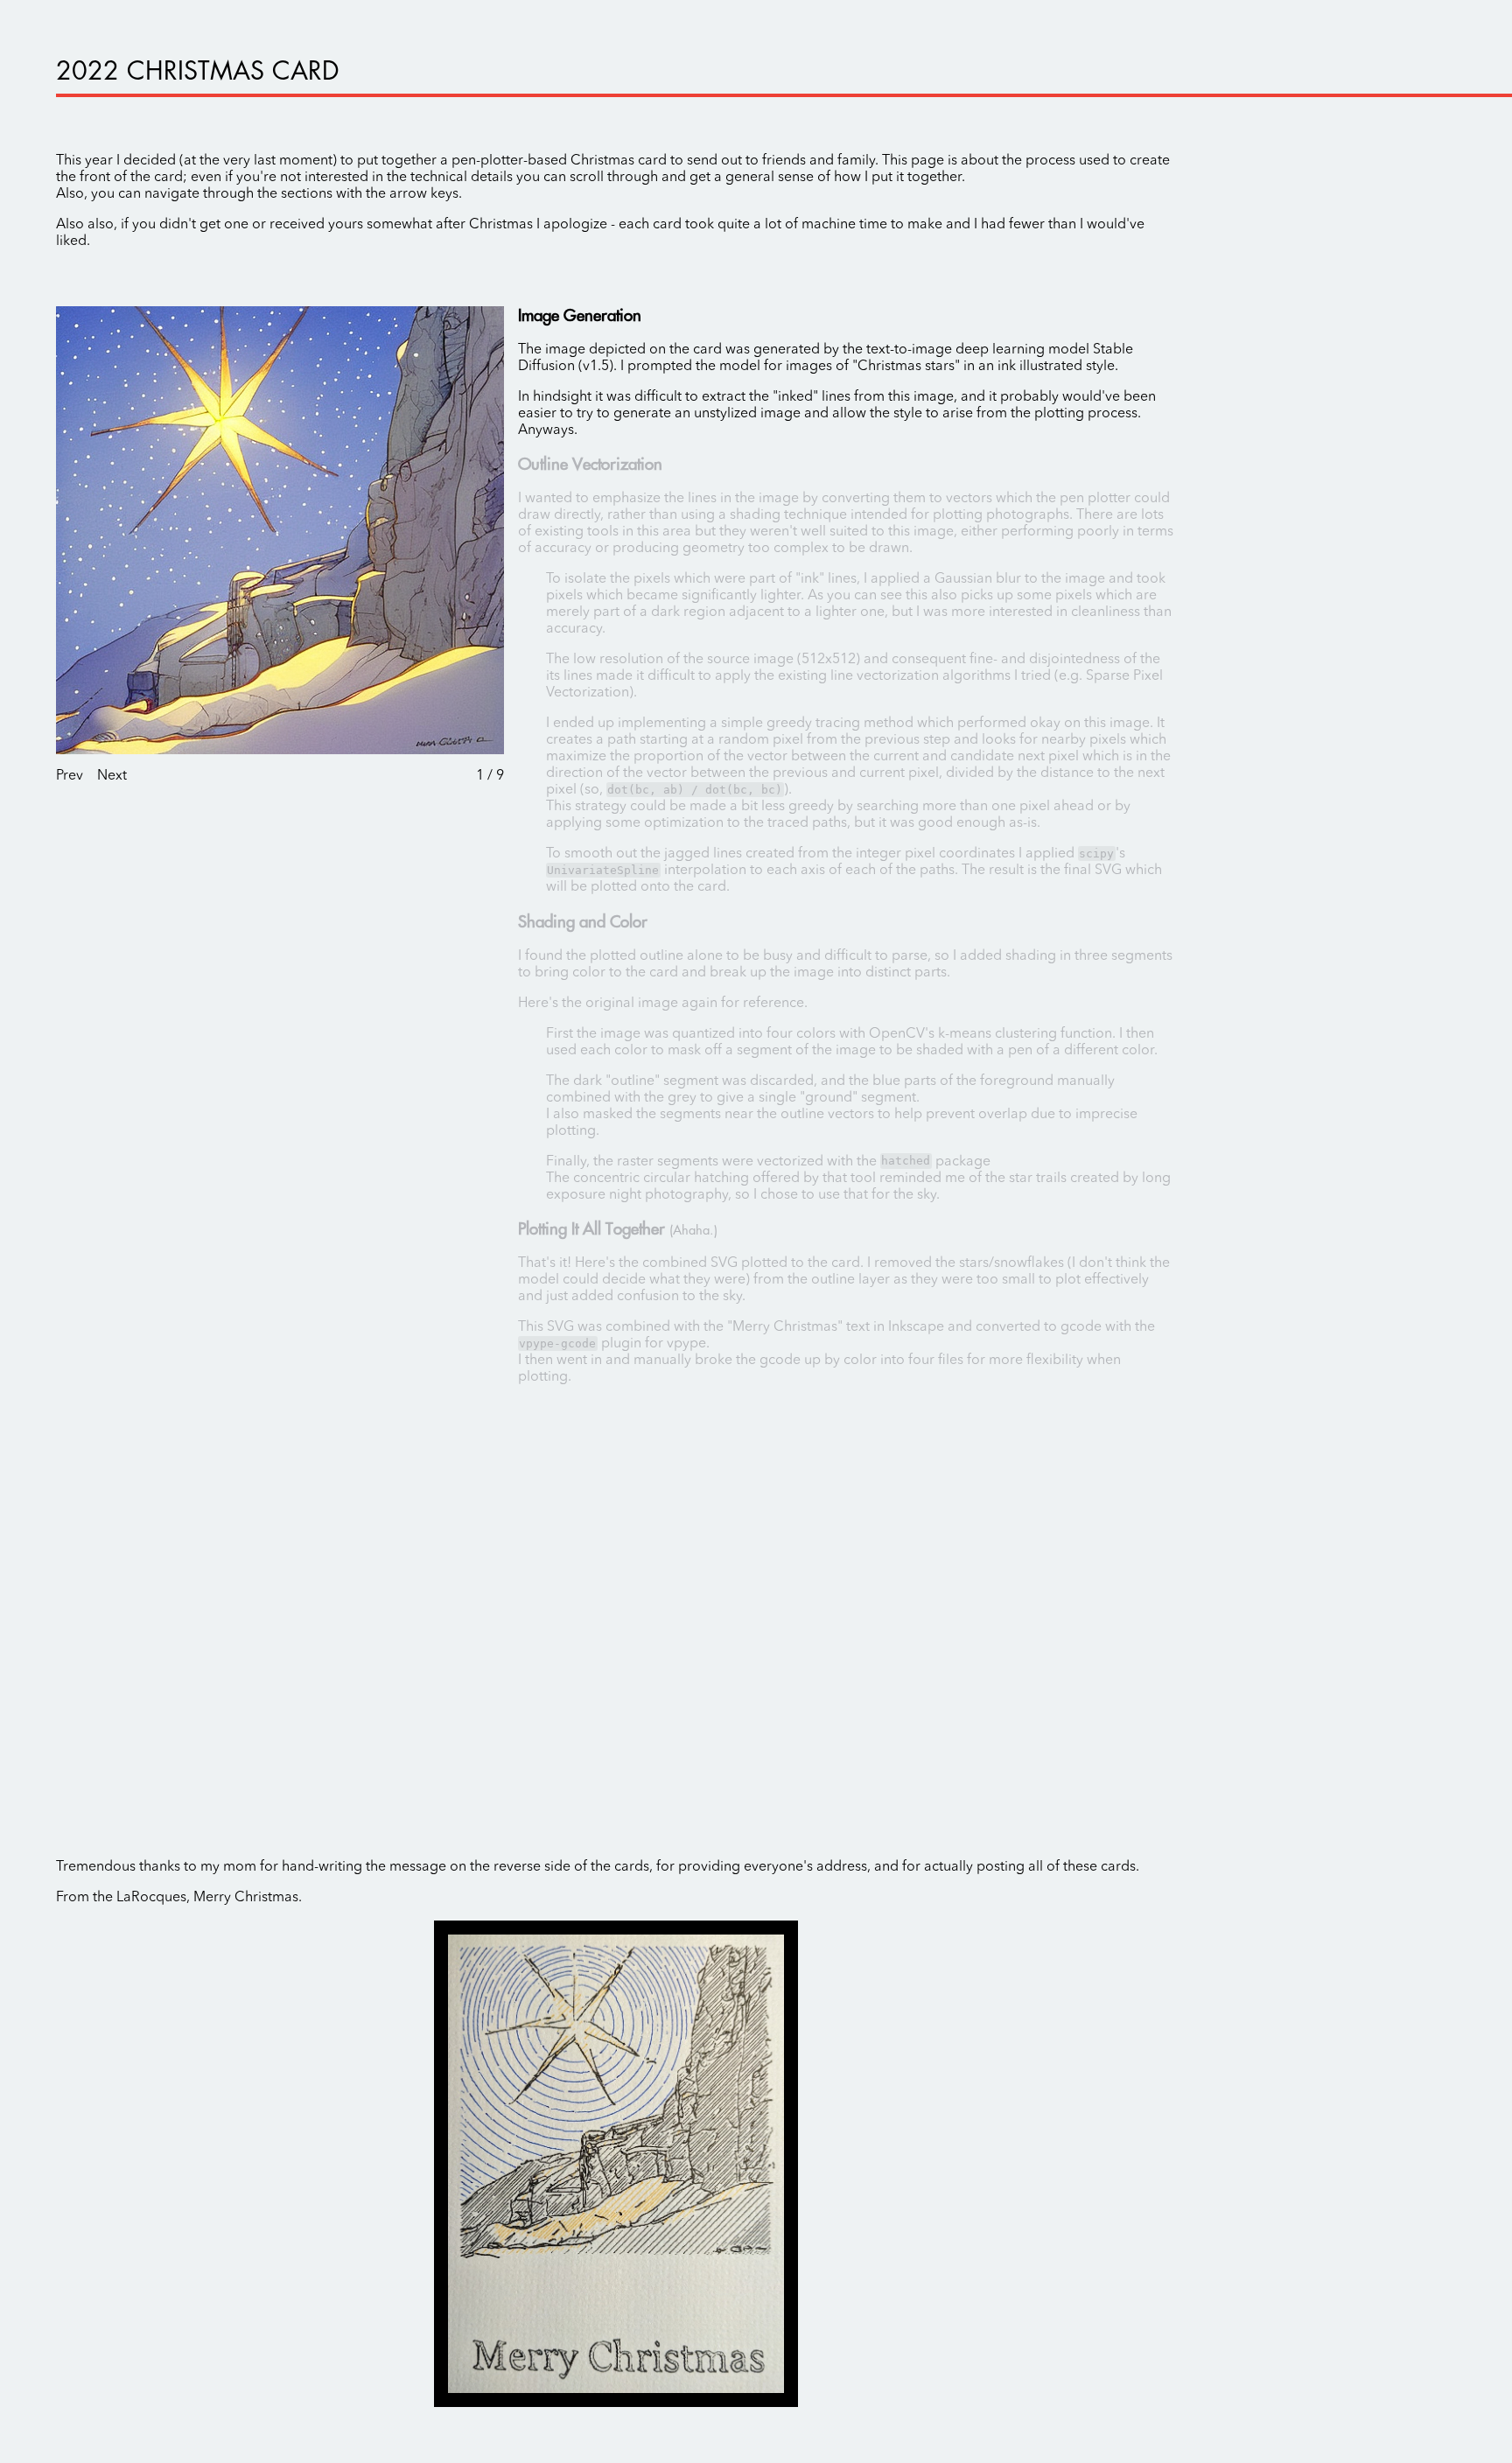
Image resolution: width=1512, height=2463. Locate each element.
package (935, 1162)
